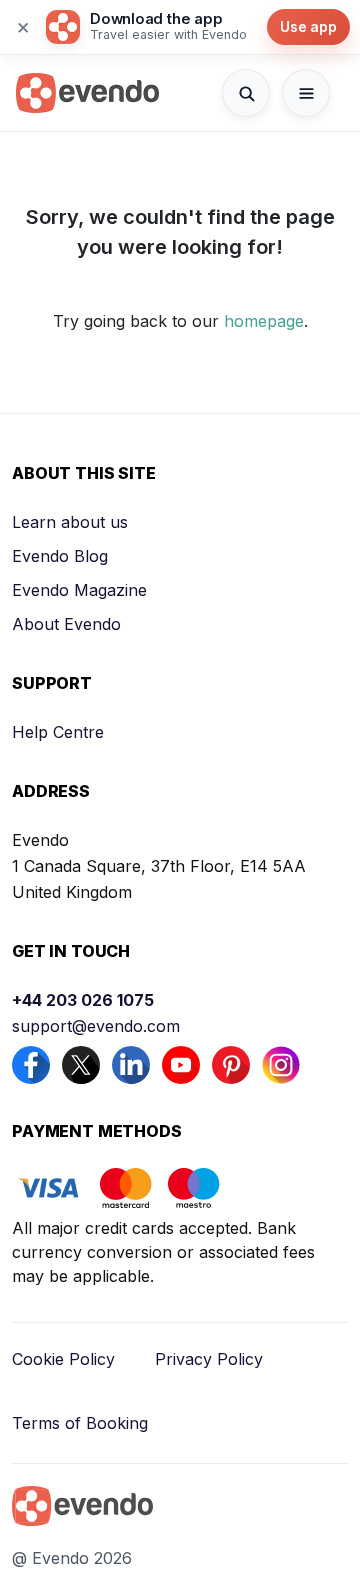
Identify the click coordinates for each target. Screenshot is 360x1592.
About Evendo (66, 624)
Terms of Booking (80, 1423)
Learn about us (70, 522)
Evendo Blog (60, 556)
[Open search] (246, 93)
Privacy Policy (209, 1359)
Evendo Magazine (79, 590)
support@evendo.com (96, 1026)
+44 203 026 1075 (83, 1000)
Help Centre (58, 732)
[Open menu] (306, 93)
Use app (308, 26)
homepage (264, 321)
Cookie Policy (63, 1359)
